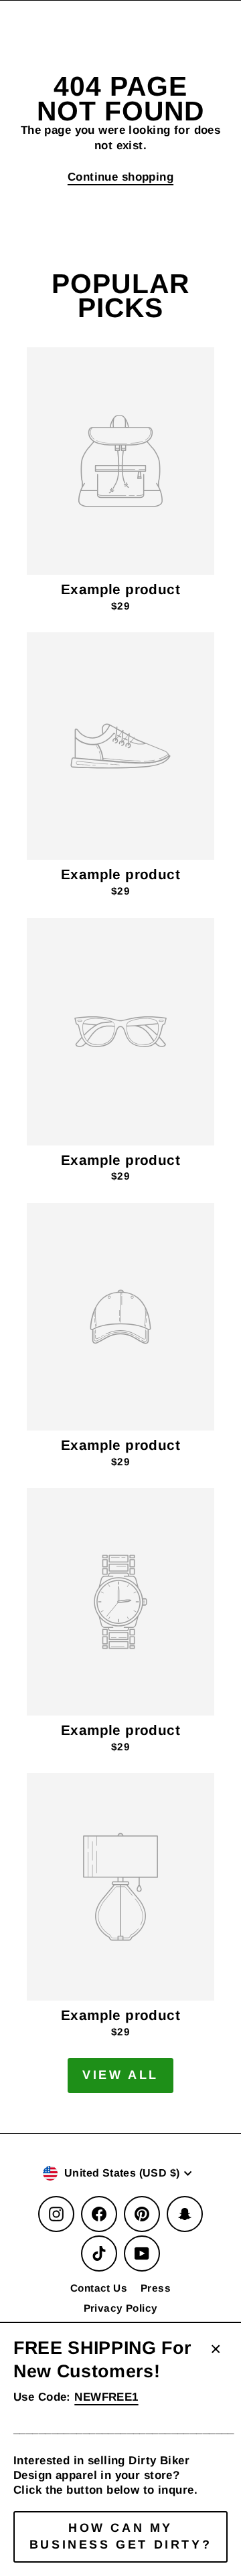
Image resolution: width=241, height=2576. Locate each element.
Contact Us (99, 2288)
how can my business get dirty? (120, 2537)
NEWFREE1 (106, 2397)
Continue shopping (120, 177)
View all (120, 2075)
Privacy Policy (121, 2308)
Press (156, 2288)
